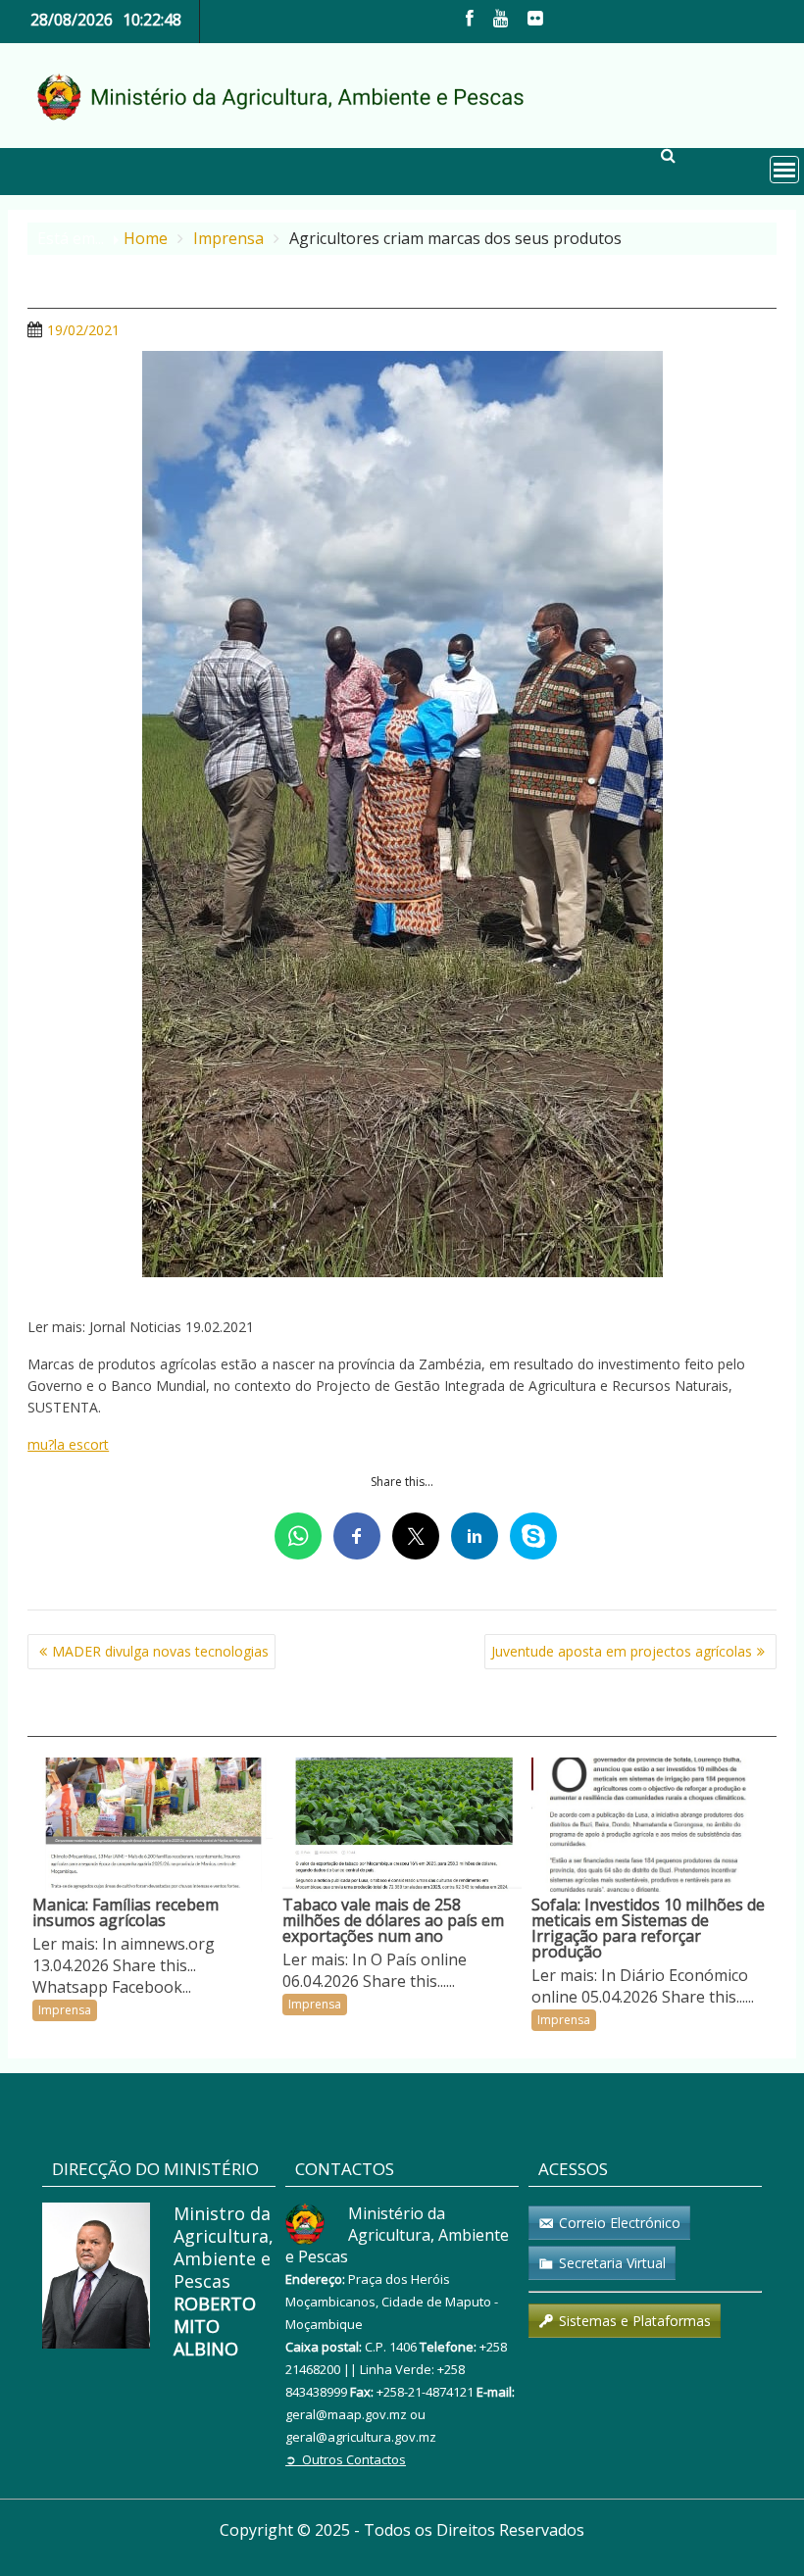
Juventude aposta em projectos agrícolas (622, 1651)
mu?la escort (68, 1444)
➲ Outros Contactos (346, 2459)
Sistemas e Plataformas (635, 2321)
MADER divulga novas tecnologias (160, 1651)
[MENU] (784, 170)
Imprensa (65, 2010)
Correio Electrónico (620, 2223)
